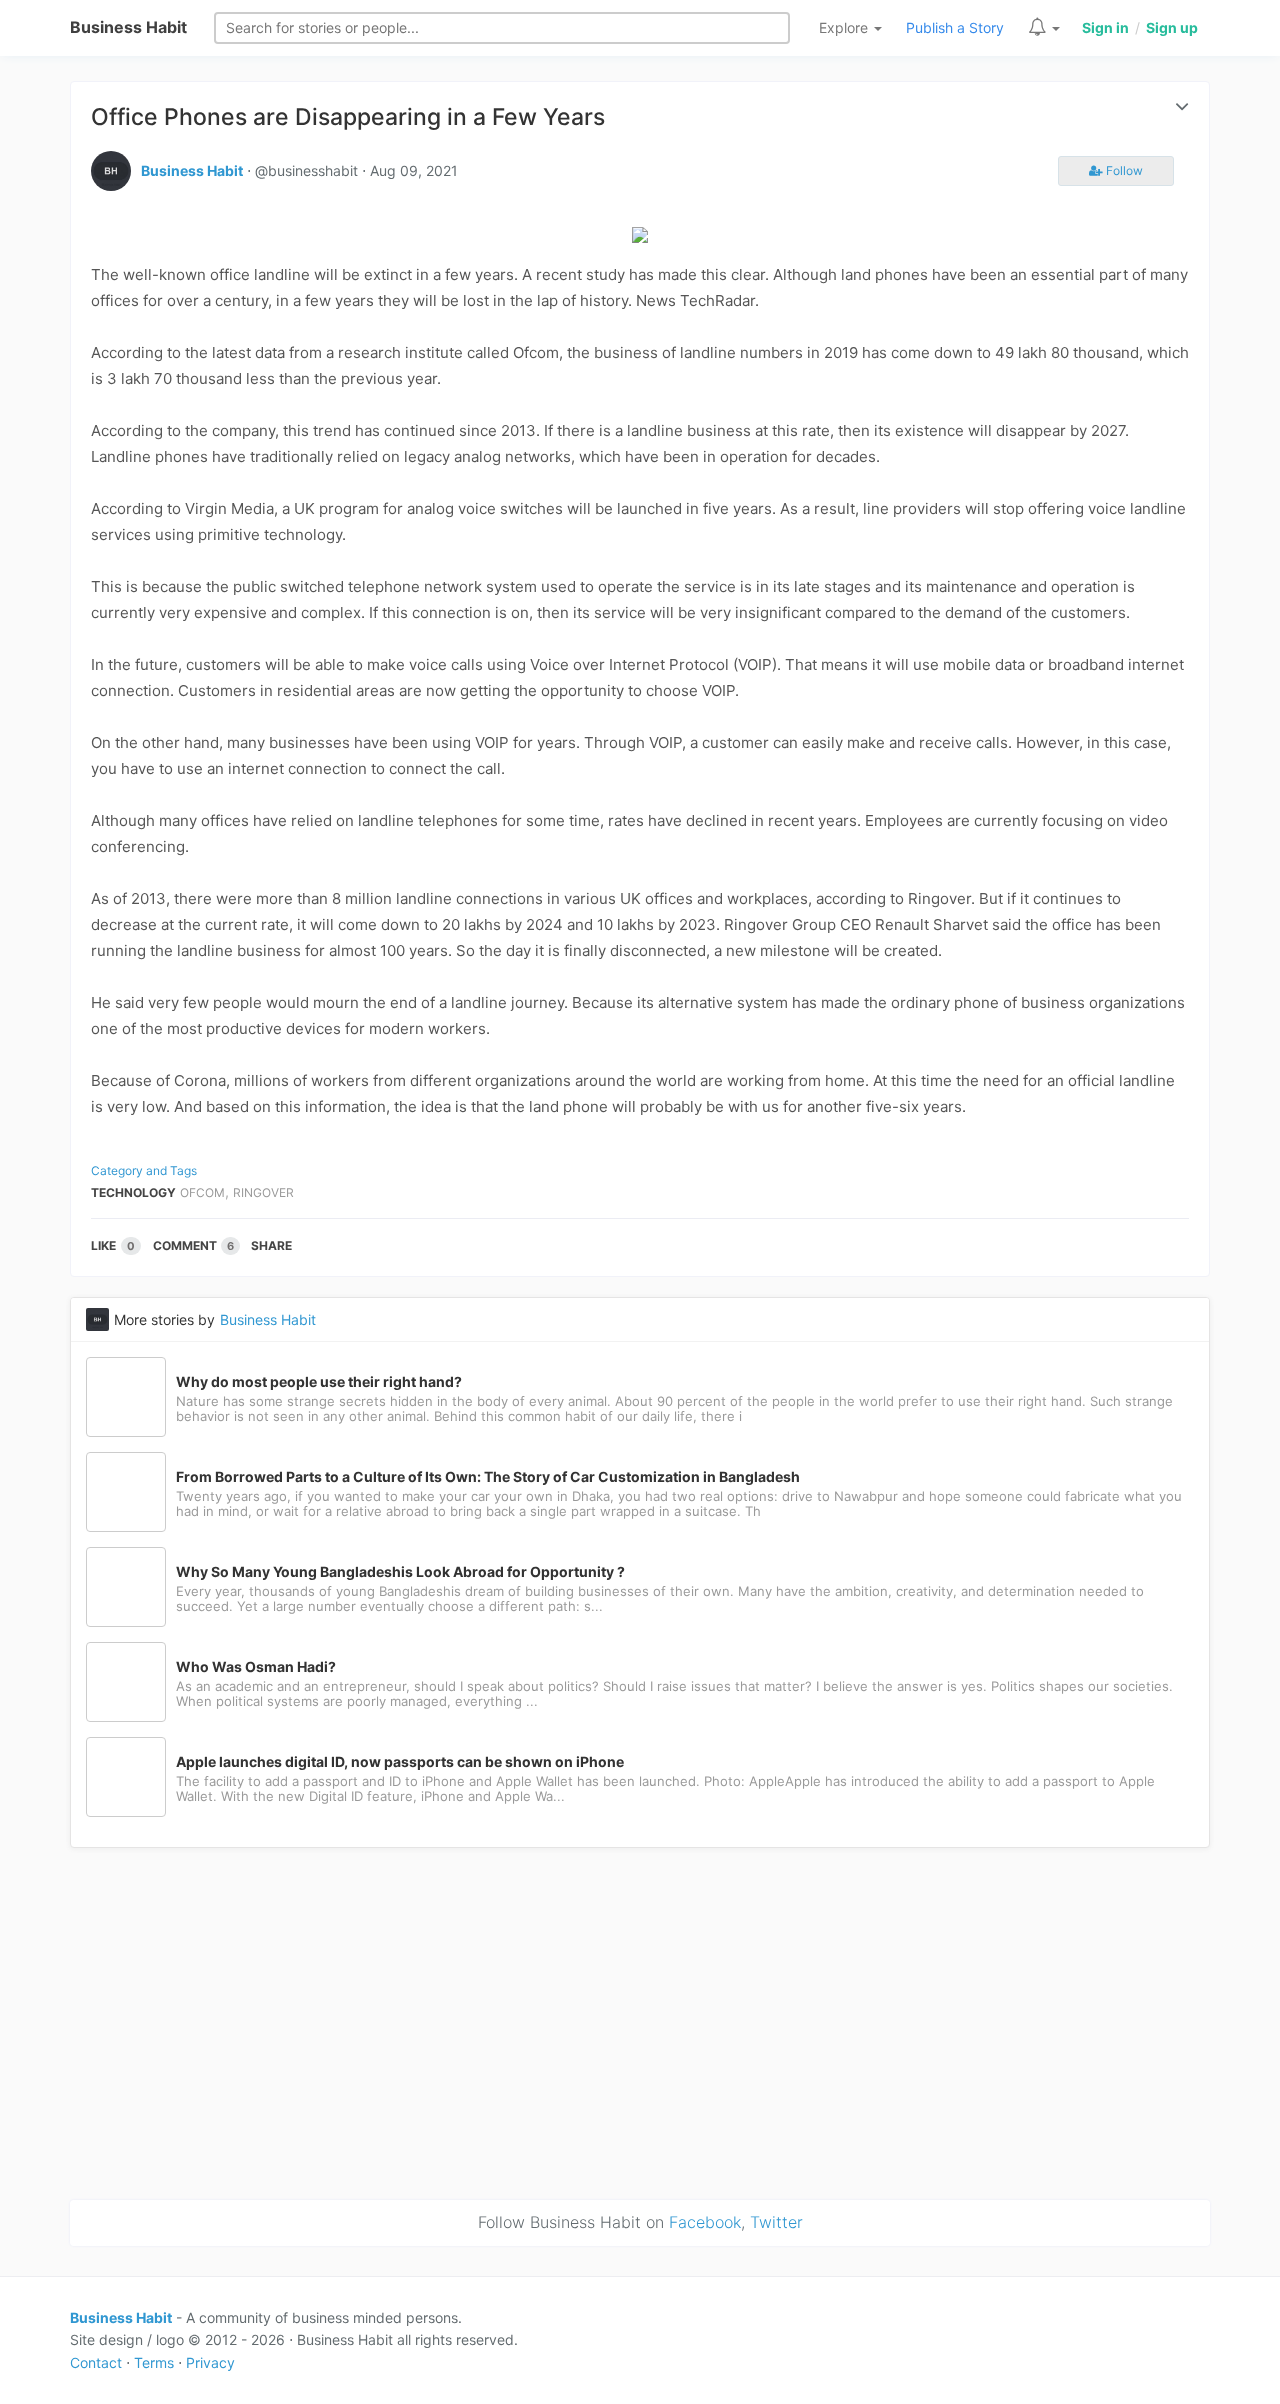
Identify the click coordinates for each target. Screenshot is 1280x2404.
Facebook (705, 2222)
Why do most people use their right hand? (319, 1382)
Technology (133, 1192)
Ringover (263, 1192)
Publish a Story (955, 27)
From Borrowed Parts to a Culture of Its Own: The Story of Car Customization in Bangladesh (488, 1477)
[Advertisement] (640, 2020)
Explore (845, 27)
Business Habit (128, 27)
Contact (96, 2362)
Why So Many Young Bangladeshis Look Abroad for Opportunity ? (400, 1572)
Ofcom (202, 1192)
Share (271, 1245)
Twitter (776, 2222)
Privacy (210, 2362)
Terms (154, 2362)
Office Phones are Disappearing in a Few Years (348, 117)
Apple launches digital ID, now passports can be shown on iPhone (400, 1762)
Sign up (1172, 27)
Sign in (1105, 27)
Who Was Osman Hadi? (256, 1667)
